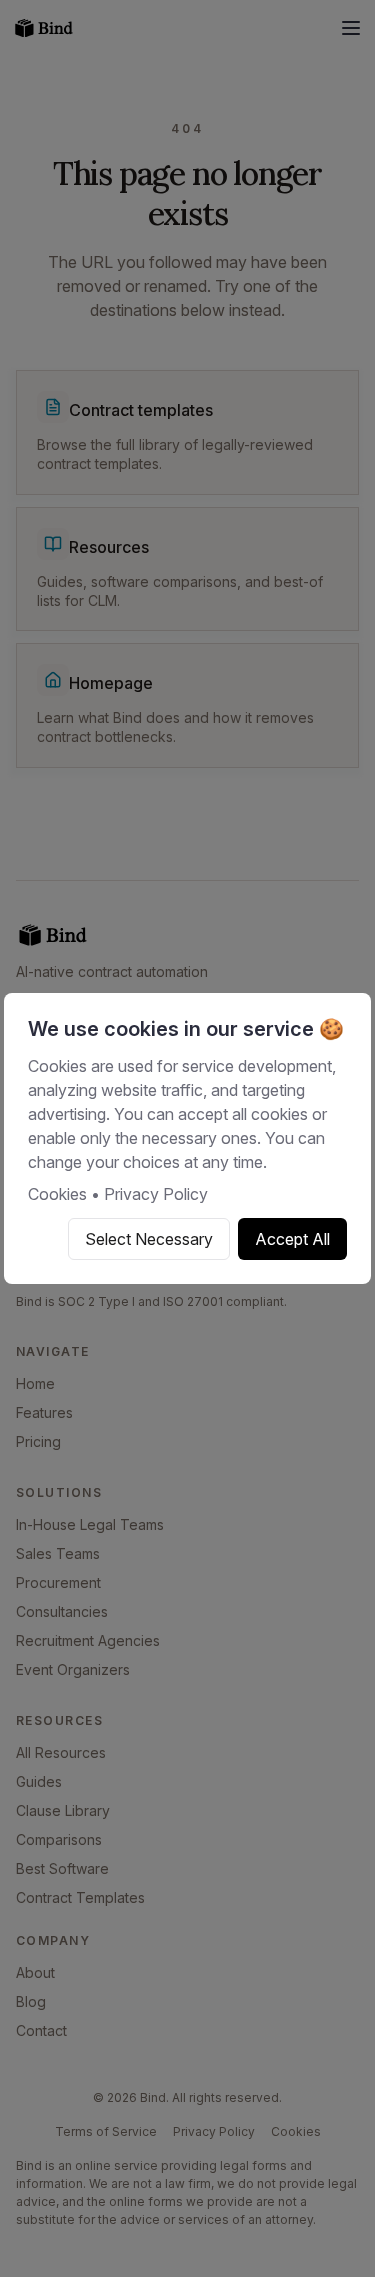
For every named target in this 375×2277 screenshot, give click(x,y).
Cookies (57, 1194)
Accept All (292, 1239)
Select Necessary (149, 1239)
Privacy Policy (156, 1194)
